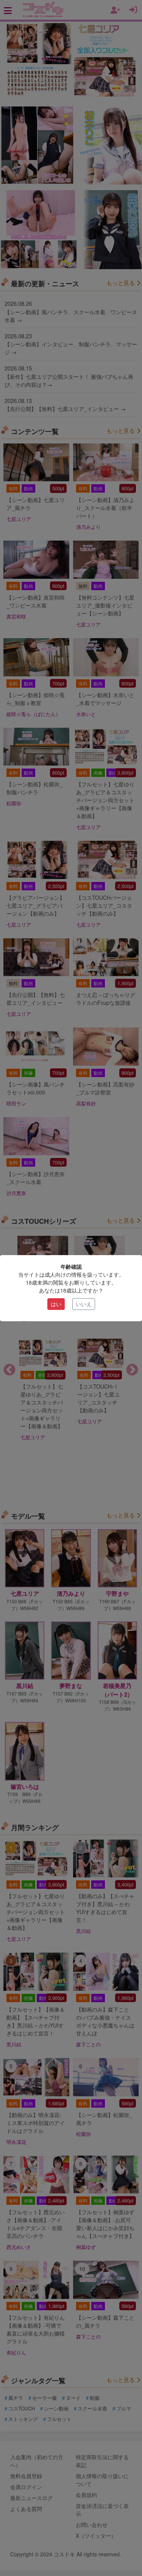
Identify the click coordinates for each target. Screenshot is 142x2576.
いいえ (84, 1304)
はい (56, 1304)
